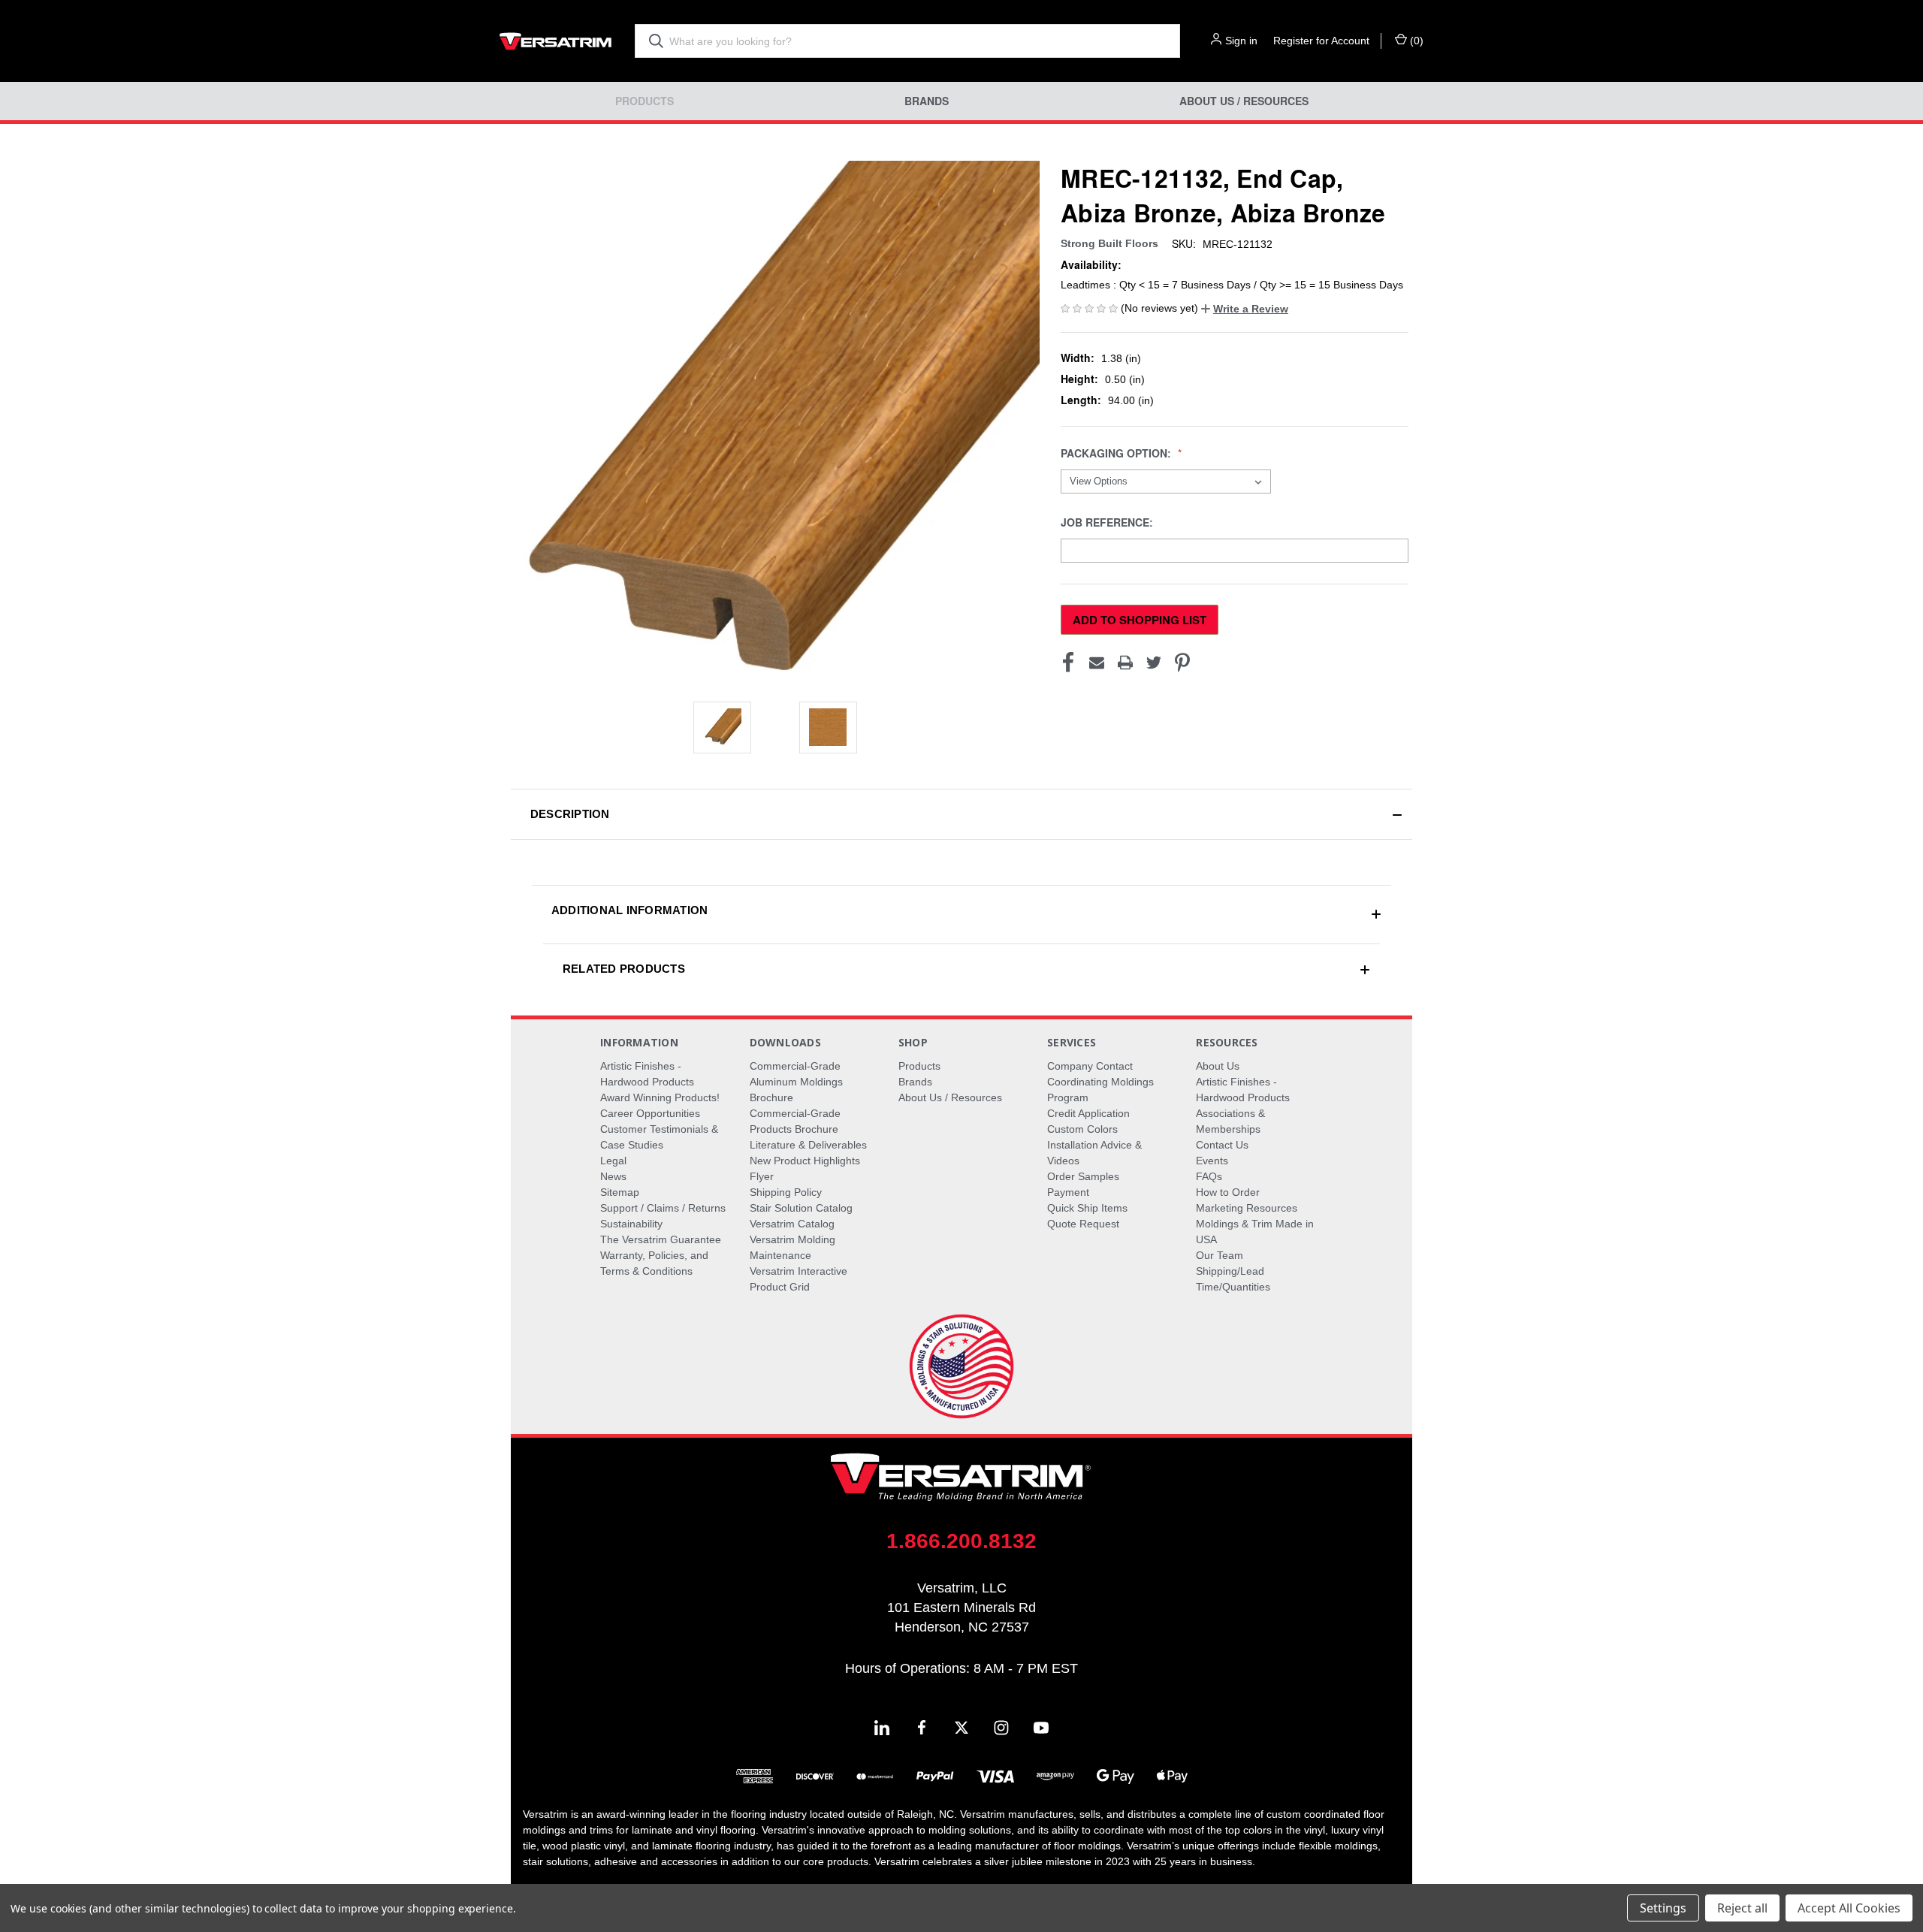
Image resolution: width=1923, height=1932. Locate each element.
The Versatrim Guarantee (661, 1239)
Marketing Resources (1247, 1208)
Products (645, 101)
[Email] (1097, 663)
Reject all (1742, 1908)
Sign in (1241, 41)
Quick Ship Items (1087, 1208)
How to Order (1228, 1192)
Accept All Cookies (1849, 1908)
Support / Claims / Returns (663, 1208)
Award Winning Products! (660, 1097)
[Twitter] (1154, 663)
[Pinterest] (1182, 663)
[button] (1245, 309)
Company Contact (1090, 1066)
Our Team (1220, 1255)
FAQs (1209, 1176)
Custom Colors (1082, 1129)
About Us (1218, 1066)
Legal (613, 1161)
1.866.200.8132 (961, 1541)
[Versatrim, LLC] (556, 41)
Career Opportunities (650, 1113)
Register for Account (1321, 41)
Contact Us (1222, 1145)
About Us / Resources (1244, 101)
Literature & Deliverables (808, 1145)
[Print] (1125, 663)
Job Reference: (1108, 522)
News (613, 1176)
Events (1212, 1161)
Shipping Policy (786, 1192)
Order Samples (1083, 1176)
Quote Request (1083, 1224)
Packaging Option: (1117, 453)
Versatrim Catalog (792, 1224)
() (1415, 41)
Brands (927, 101)
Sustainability (631, 1224)
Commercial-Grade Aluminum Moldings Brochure (796, 1082)
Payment (1068, 1192)
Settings (1663, 1908)
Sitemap (620, 1192)
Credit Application (1088, 1113)
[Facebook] (1068, 663)
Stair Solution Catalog (801, 1208)
